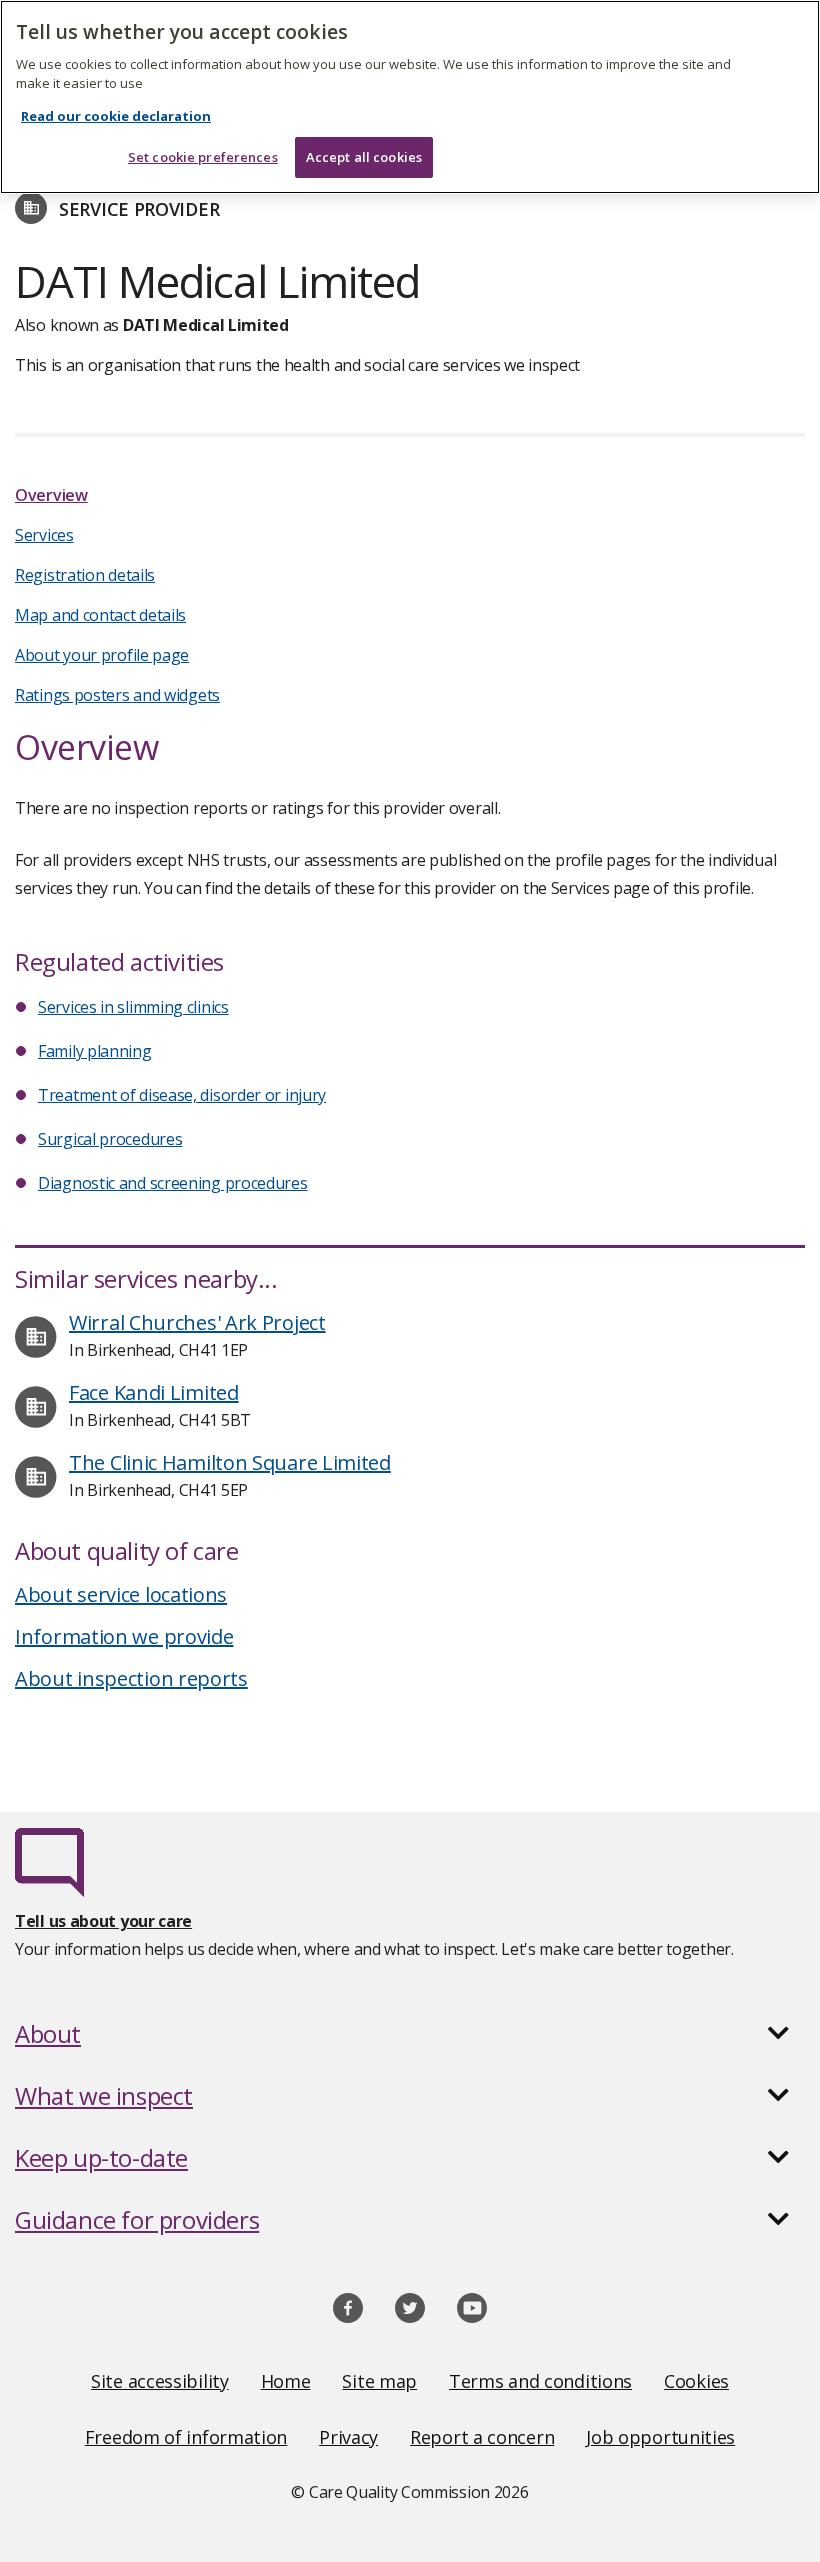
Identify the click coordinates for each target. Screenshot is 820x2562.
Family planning (95, 1051)
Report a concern (482, 2437)
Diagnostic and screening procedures (173, 1183)
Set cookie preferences (203, 157)
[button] (410, 2034)
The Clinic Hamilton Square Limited (230, 1462)
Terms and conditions (540, 2381)
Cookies (696, 2381)
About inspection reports (131, 1678)
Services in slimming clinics (133, 1007)
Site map (379, 2381)
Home (286, 2381)
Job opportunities (660, 2437)
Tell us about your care (103, 1921)
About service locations (121, 1594)
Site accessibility (160, 2381)
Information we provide (124, 1636)
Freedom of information (186, 2437)
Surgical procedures (110, 1139)
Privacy (348, 2437)
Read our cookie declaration (116, 116)
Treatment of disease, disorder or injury (182, 1095)
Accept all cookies (364, 157)
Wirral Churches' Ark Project (197, 1322)
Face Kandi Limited (154, 1392)
